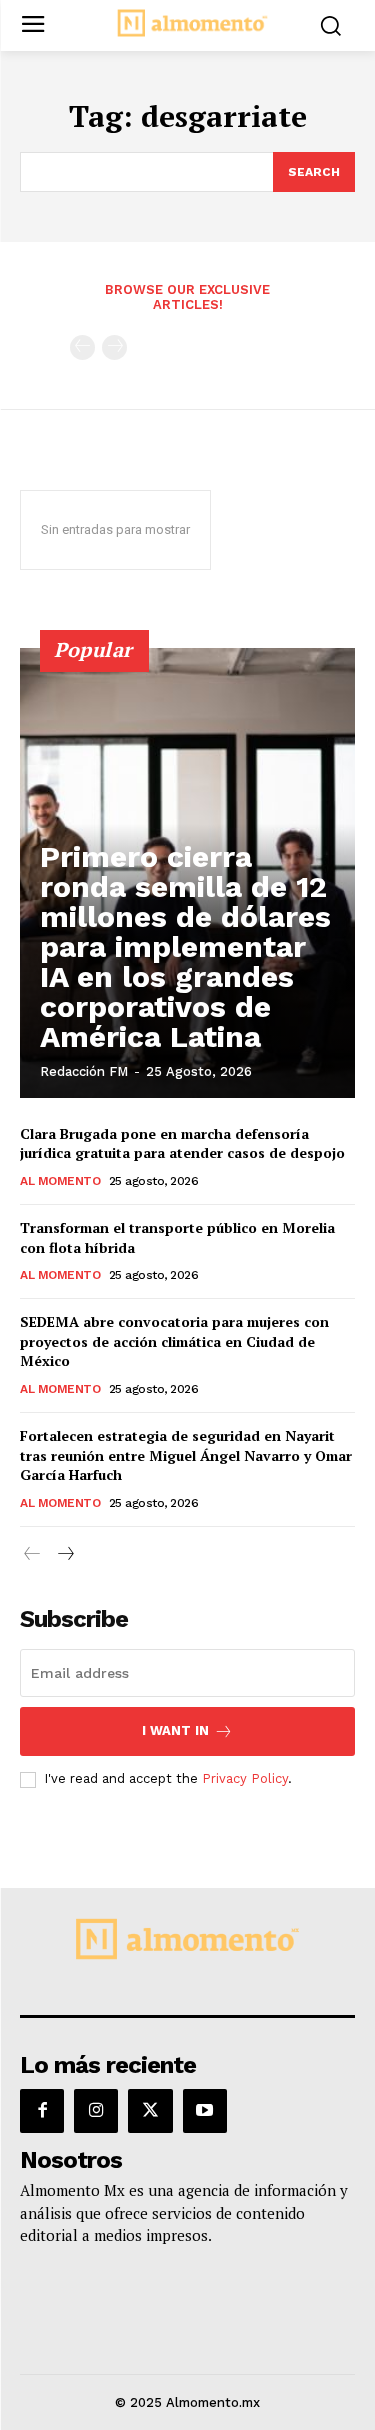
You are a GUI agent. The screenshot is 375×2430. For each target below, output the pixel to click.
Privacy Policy (245, 1778)
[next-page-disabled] (114, 347)
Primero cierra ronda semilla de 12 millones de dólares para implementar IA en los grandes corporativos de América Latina (185, 946)
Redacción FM (84, 1071)
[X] (150, 2111)
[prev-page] (82, 347)
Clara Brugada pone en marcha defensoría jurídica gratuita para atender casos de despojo (182, 1143)
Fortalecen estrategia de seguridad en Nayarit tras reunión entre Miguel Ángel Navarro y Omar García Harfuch (186, 1455)
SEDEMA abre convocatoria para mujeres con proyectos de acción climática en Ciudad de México (174, 1341)
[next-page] (64, 1554)
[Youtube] (205, 2111)
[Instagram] (96, 2111)
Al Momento (60, 1181)
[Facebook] (42, 2111)
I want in (175, 1730)
